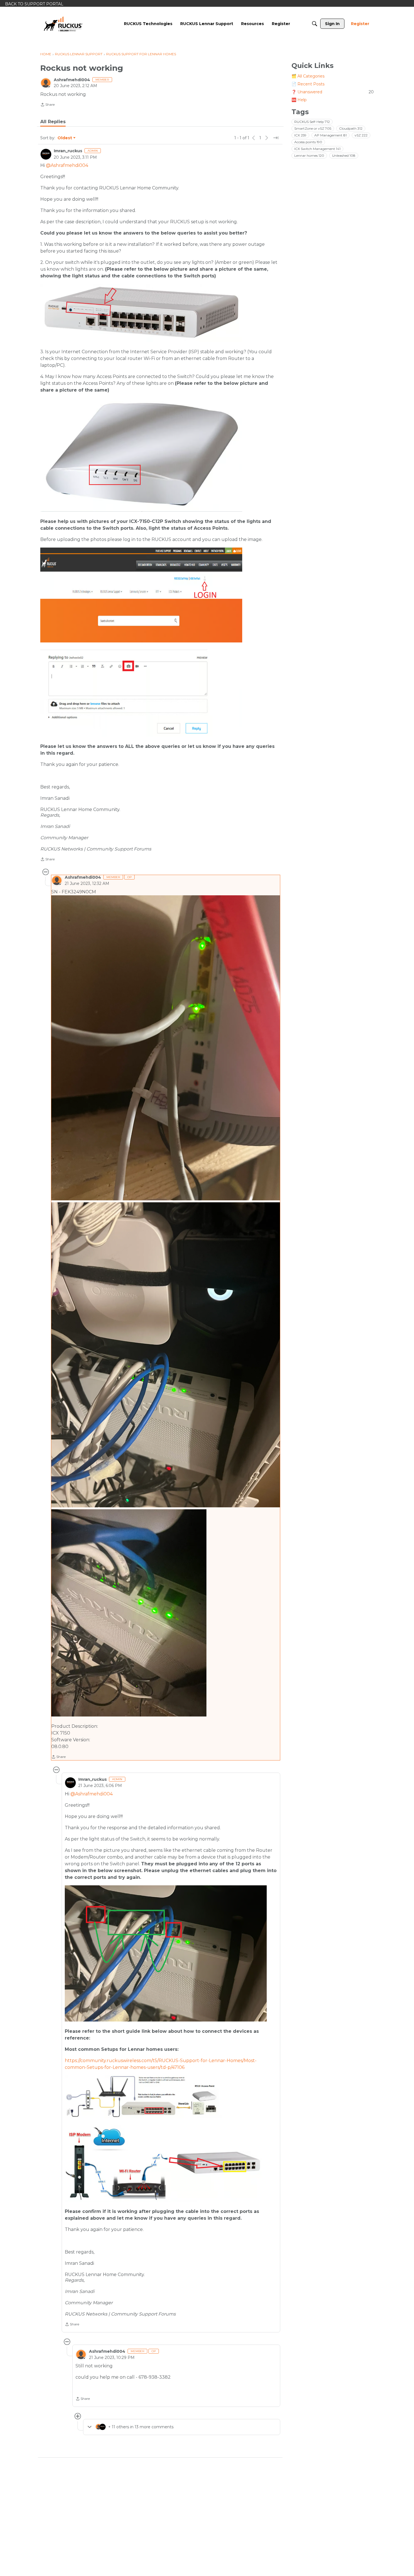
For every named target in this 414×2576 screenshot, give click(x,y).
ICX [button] (300, 135)
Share (47, 105)
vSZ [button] (361, 135)
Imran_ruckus (68, 151)
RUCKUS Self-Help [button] (312, 122)
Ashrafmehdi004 (72, 80)
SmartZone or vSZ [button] (313, 128)
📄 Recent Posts (308, 84)
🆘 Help (299, 100)
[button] (166, 1048)
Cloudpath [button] (351, 128)
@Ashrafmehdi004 (67, 165)
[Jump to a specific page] (276, 138)
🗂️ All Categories (308, 76)
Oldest (65, 138)
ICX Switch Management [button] (317, 149)
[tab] (53, 122)
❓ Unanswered (333, 92)
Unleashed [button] (344, 155)
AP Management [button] (330, 135)
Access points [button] (308, 142)
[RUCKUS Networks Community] (63, 24)
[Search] (315, 24)
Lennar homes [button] (309, 155)
